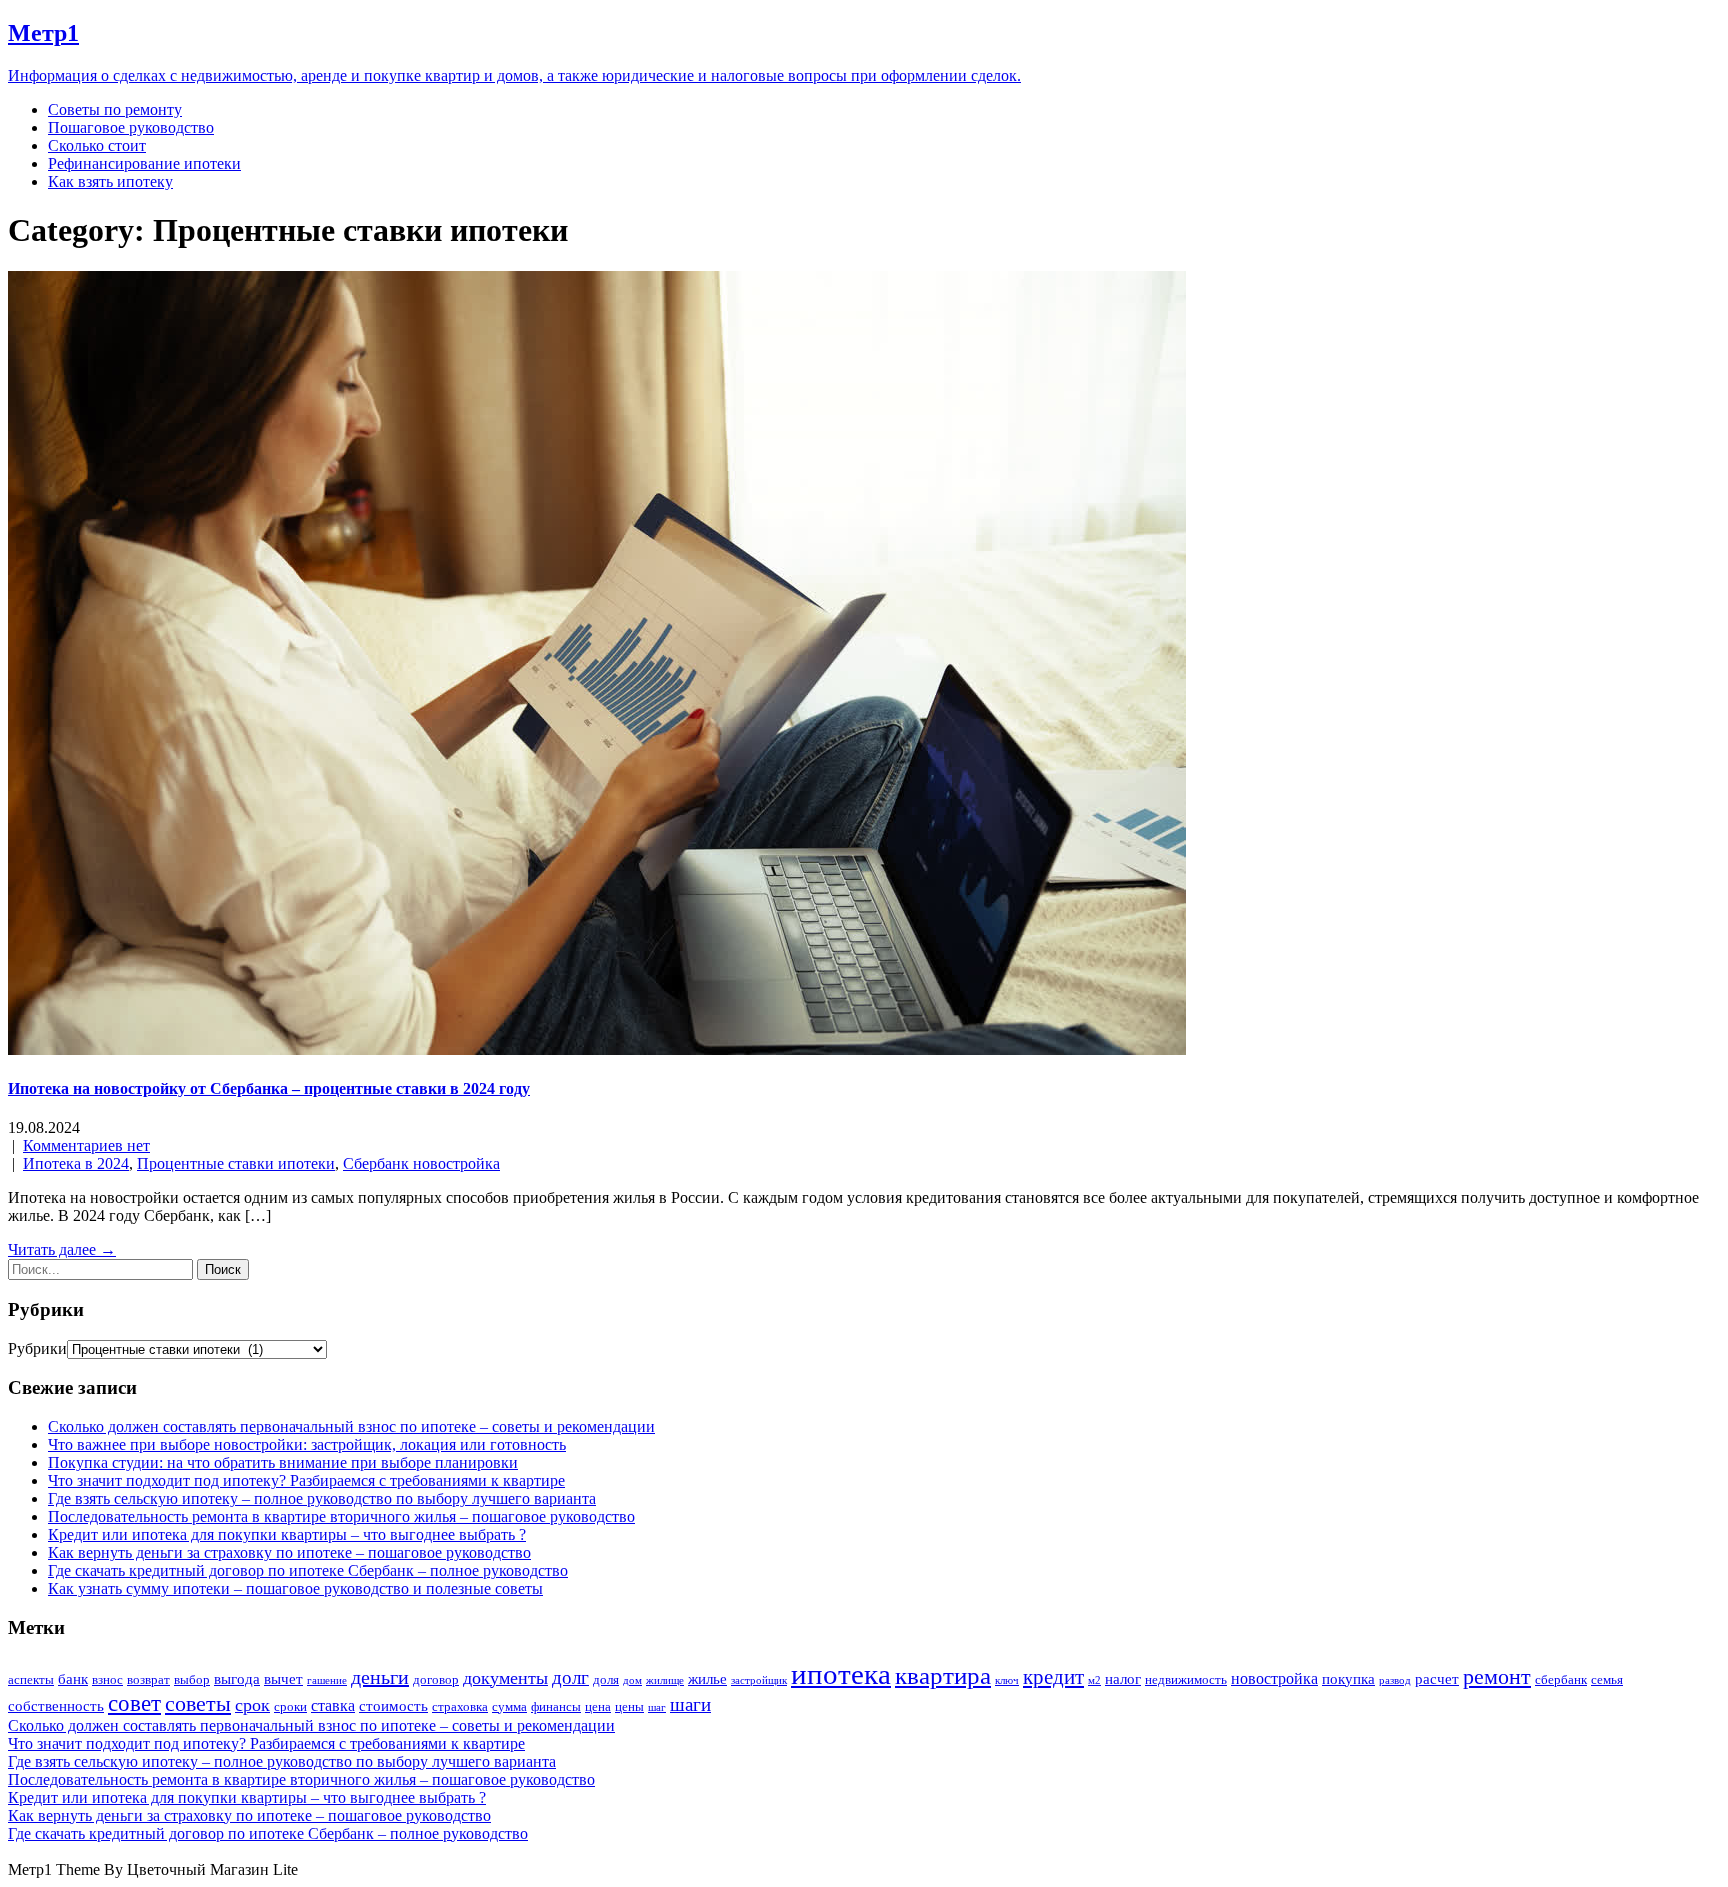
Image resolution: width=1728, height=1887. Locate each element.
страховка (460, 1706)
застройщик (759, 1680)
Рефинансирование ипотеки (144, 163)
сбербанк (1561, 1679)
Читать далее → (62, 1249)
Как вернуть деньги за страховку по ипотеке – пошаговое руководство (289, 1552)
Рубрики (37, 1348)
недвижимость (1186, 1679)
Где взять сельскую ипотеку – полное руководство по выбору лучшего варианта (322, 1498)
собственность (56, 1706)
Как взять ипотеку (110, 181)
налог (1123, 1679)
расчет (1437, 1679)
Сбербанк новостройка (421, 1163)
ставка (333, 1705)
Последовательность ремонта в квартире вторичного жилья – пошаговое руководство (341, 1516)
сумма (509, 1706)
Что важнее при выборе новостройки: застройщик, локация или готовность (307, 1444)
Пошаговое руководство (131, 127)
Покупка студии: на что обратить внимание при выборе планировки (283, 1462)
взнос (107, 1679)
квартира (943, 1675)
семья (1607, 1679)
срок (252, 1705)
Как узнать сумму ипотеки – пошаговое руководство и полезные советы (295, 1588)
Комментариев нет (86, 1145)
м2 (1094, 1680)
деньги (380, 1677)
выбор (192, 1679)
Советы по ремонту (115, 109)
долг (570, 1677)
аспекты (31, 1679)
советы (198, 1704)
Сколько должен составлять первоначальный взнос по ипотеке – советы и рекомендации (351, 1426)
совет (134, 1703)
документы (505, 1678)
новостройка (1274, 1678)
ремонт (1497, 1677)
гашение (327, 1680)
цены (629, 1706)
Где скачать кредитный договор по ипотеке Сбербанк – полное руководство (308, 1570)
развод (1395, 1680)
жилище (665, 1680)
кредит (1053, 1677)
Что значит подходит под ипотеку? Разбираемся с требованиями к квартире (306, 1480)
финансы (556, 1706)
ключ (1007, 1680)
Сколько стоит (97, 145)
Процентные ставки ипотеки (236, 1163)
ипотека (841, 1674)
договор (436, 1679)
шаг (657, 1707)
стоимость (393, 1706)
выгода (237, 1679)
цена (598, 1706)
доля (606, 1679)
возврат (148, 1679)
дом (632, 1680)
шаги (690, 1704)
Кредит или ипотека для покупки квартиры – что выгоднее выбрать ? (287, 1534)
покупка (1348, 1679)
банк (73, 1679)
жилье (707, 1679)
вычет (283, 1679)
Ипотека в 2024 (76, 1163)
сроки (290, 1706)
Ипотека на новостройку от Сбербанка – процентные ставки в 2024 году (269, 1088)
